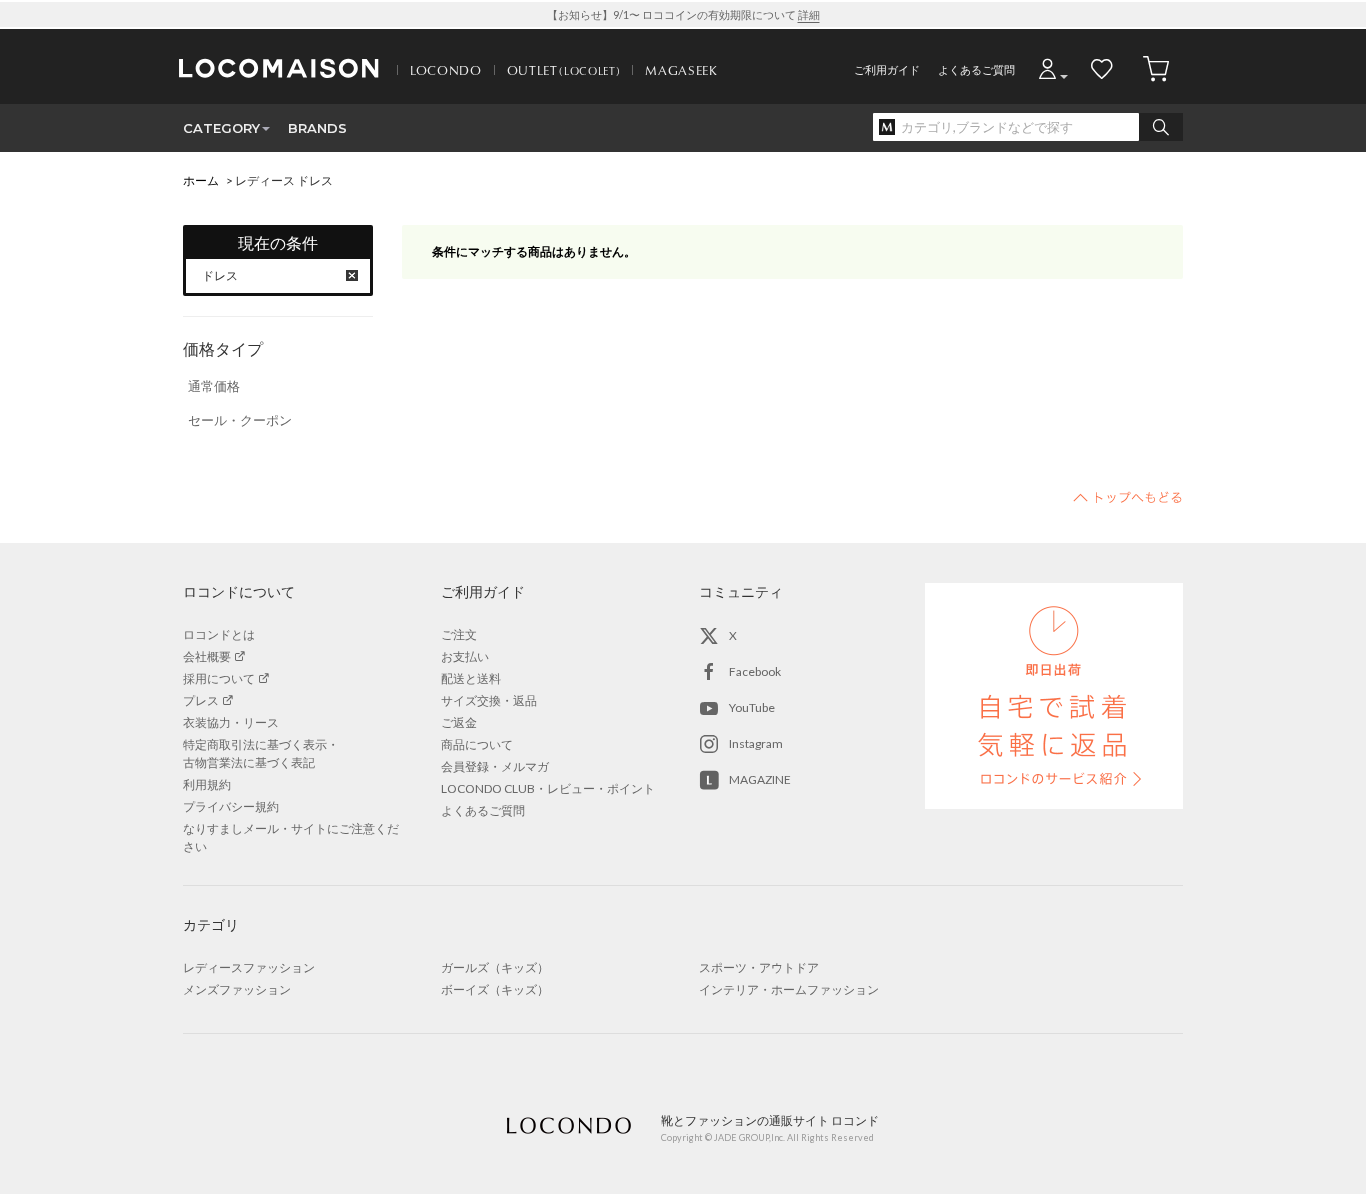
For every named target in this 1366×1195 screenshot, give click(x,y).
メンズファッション (237, 989)
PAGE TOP (1128, 497)
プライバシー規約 (231, 806)
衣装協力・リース (231, 722)
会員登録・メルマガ (495, 766)
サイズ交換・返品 (489, 700)
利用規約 (207, 784)
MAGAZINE (760, 779)
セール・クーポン (240, 420)
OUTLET (564, 70)
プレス (201, 700)
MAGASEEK (681, 70)
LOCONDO (446, 70)
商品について (477, 744)
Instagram (756, 743)
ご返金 (459, 722)
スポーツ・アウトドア (759, 967)
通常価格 (214, 386)
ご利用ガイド (887, 69)
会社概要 (207, 656)
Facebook (755, 671)
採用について (219, 678)
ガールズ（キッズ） (495, 967)
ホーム (201, 180)
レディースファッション (249, 967)
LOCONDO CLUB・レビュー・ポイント (548, 788)
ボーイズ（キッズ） (495, 989)
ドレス (220, 275)
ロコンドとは (219, 634)
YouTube (752, 707)
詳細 (809, 14)
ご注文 (459, 634)
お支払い (465, 656)
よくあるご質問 (976, 69)
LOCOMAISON (279, 68)
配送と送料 (471, 678)
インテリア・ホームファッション (789, 989)
